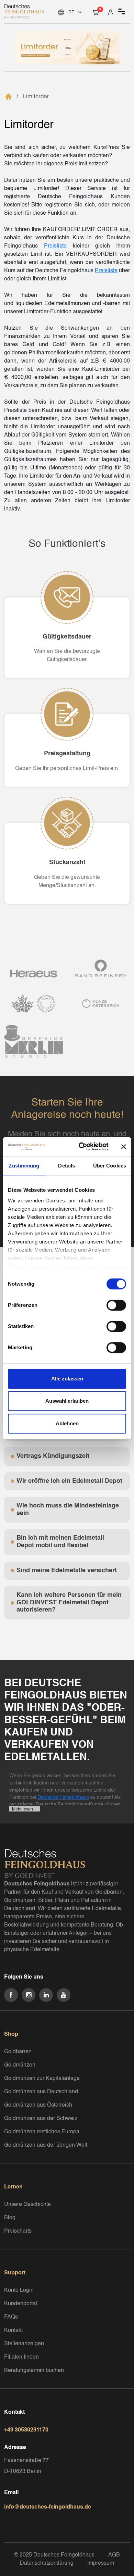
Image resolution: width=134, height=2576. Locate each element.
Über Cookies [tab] (110, 1166)
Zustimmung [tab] (24, 1166)
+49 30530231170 (26, 2430)
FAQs (11, 2317)
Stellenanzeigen (24, 2344)
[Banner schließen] (124, 1147)
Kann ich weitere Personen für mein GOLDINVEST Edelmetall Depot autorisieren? (69, 1602)
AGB (114, 2555)
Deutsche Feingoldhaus (63, 1797)
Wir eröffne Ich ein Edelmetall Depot (69, 1481)
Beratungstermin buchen (34, 2371)
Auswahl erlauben (67, 1401)
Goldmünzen (20, 2065)
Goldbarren (18, 2052)
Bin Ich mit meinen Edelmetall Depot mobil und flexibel (60, 1542)
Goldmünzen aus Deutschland (41, 2092)
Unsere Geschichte (27, 2205)
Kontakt (13, 2331)
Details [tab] (66, 1166)
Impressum (101, 2563)
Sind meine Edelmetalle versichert (67, 1570)
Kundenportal (21, 2304)
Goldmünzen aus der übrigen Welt (46, 2145)
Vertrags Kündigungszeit (53, 1456)
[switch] (116, 1305)
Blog (10, 2218)
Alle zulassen (67, 1379)
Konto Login (19, 2290)
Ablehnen (67, 1423)
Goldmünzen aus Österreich (38, 2105)
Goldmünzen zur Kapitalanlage (42, 2079)
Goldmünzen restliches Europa (42, 2132)
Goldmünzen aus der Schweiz (41, 2119)
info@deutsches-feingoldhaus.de (48, 2507)
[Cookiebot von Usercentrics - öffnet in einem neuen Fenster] (81, 1147)
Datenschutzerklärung (47, 2563)
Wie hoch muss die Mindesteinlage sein (68, 1510)
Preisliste (55, 246)
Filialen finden (21, 2357)
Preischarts (18, 2231)
